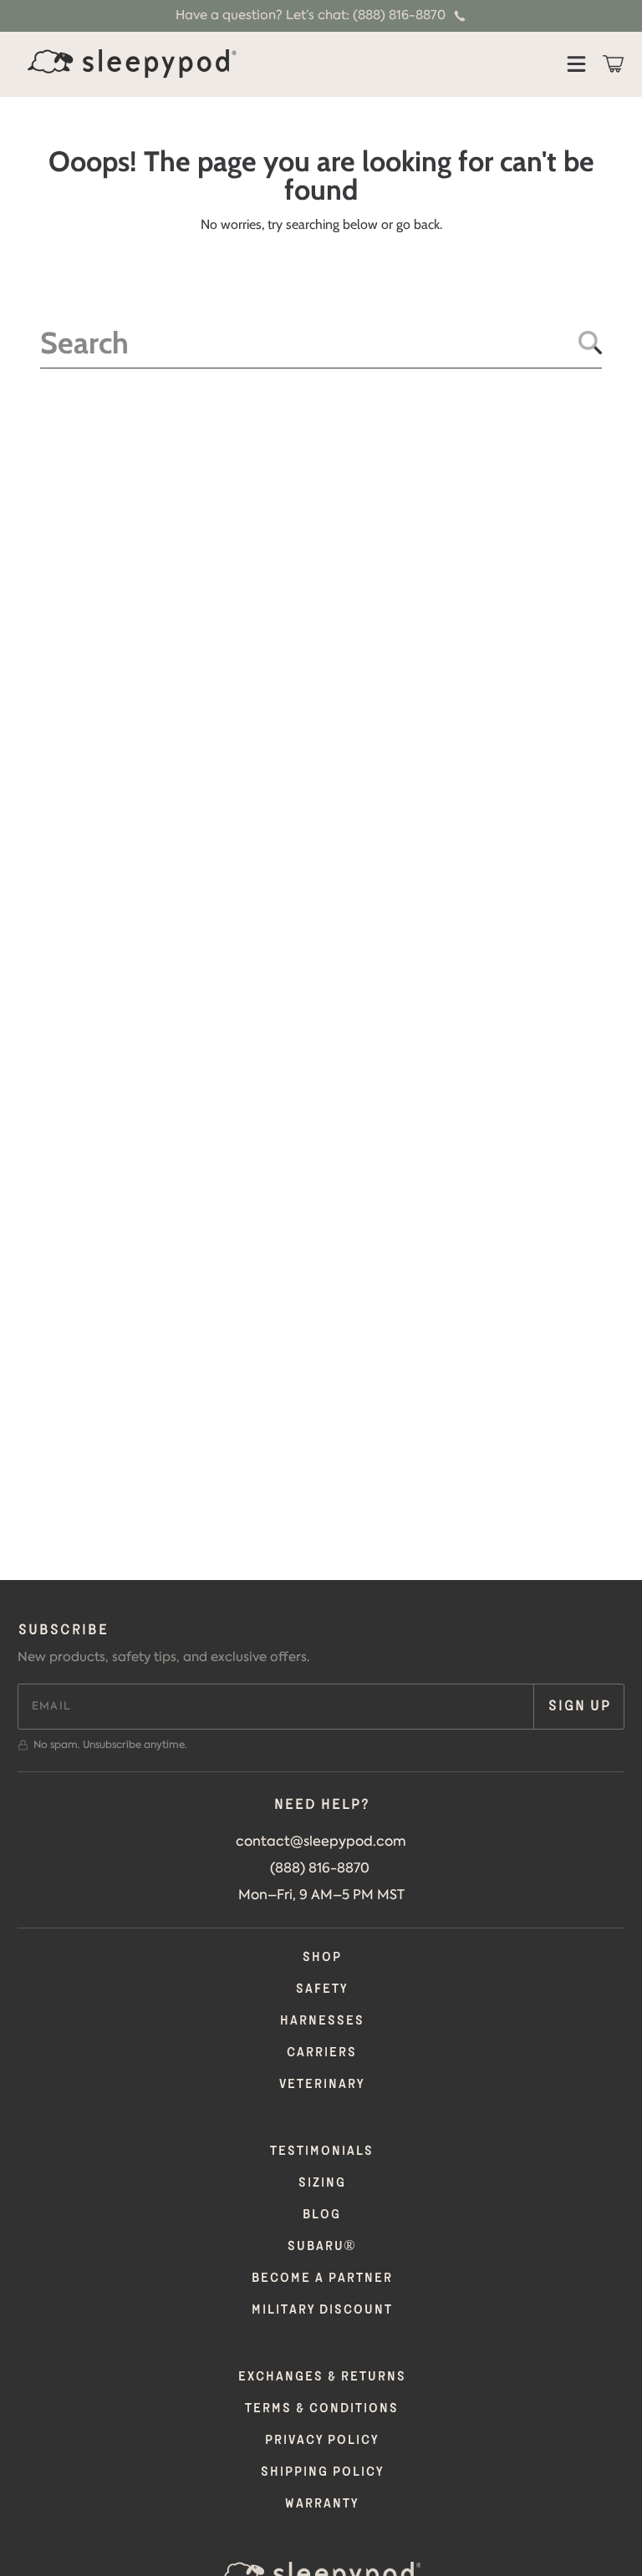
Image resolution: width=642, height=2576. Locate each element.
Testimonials (321, 2151)
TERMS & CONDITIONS (321, 2408)
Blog (321, 2215)
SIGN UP (579, 1706)
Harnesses (321, 2021)
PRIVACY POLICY (321, 2440)
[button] (576, 64)
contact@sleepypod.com (321, 1841)
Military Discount (321, 2310)
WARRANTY (321, 2504)
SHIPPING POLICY (321, 2472)
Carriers (321, 2053)
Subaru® (321, 2246)
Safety (321, 1989)
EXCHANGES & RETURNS (321, 2377)
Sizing (321, 2183)
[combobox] (321, 343)
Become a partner (321, 2278)
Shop (321, 1957)
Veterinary (321, 2084)
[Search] (590, 343)
